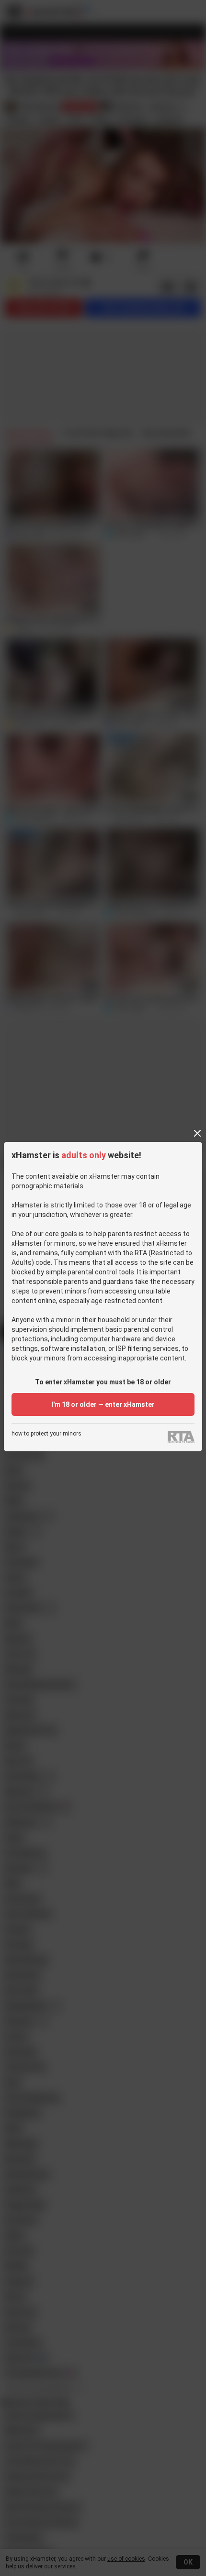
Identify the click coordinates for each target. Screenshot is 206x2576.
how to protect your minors (46, 1434)
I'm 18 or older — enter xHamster (103, 1404)
